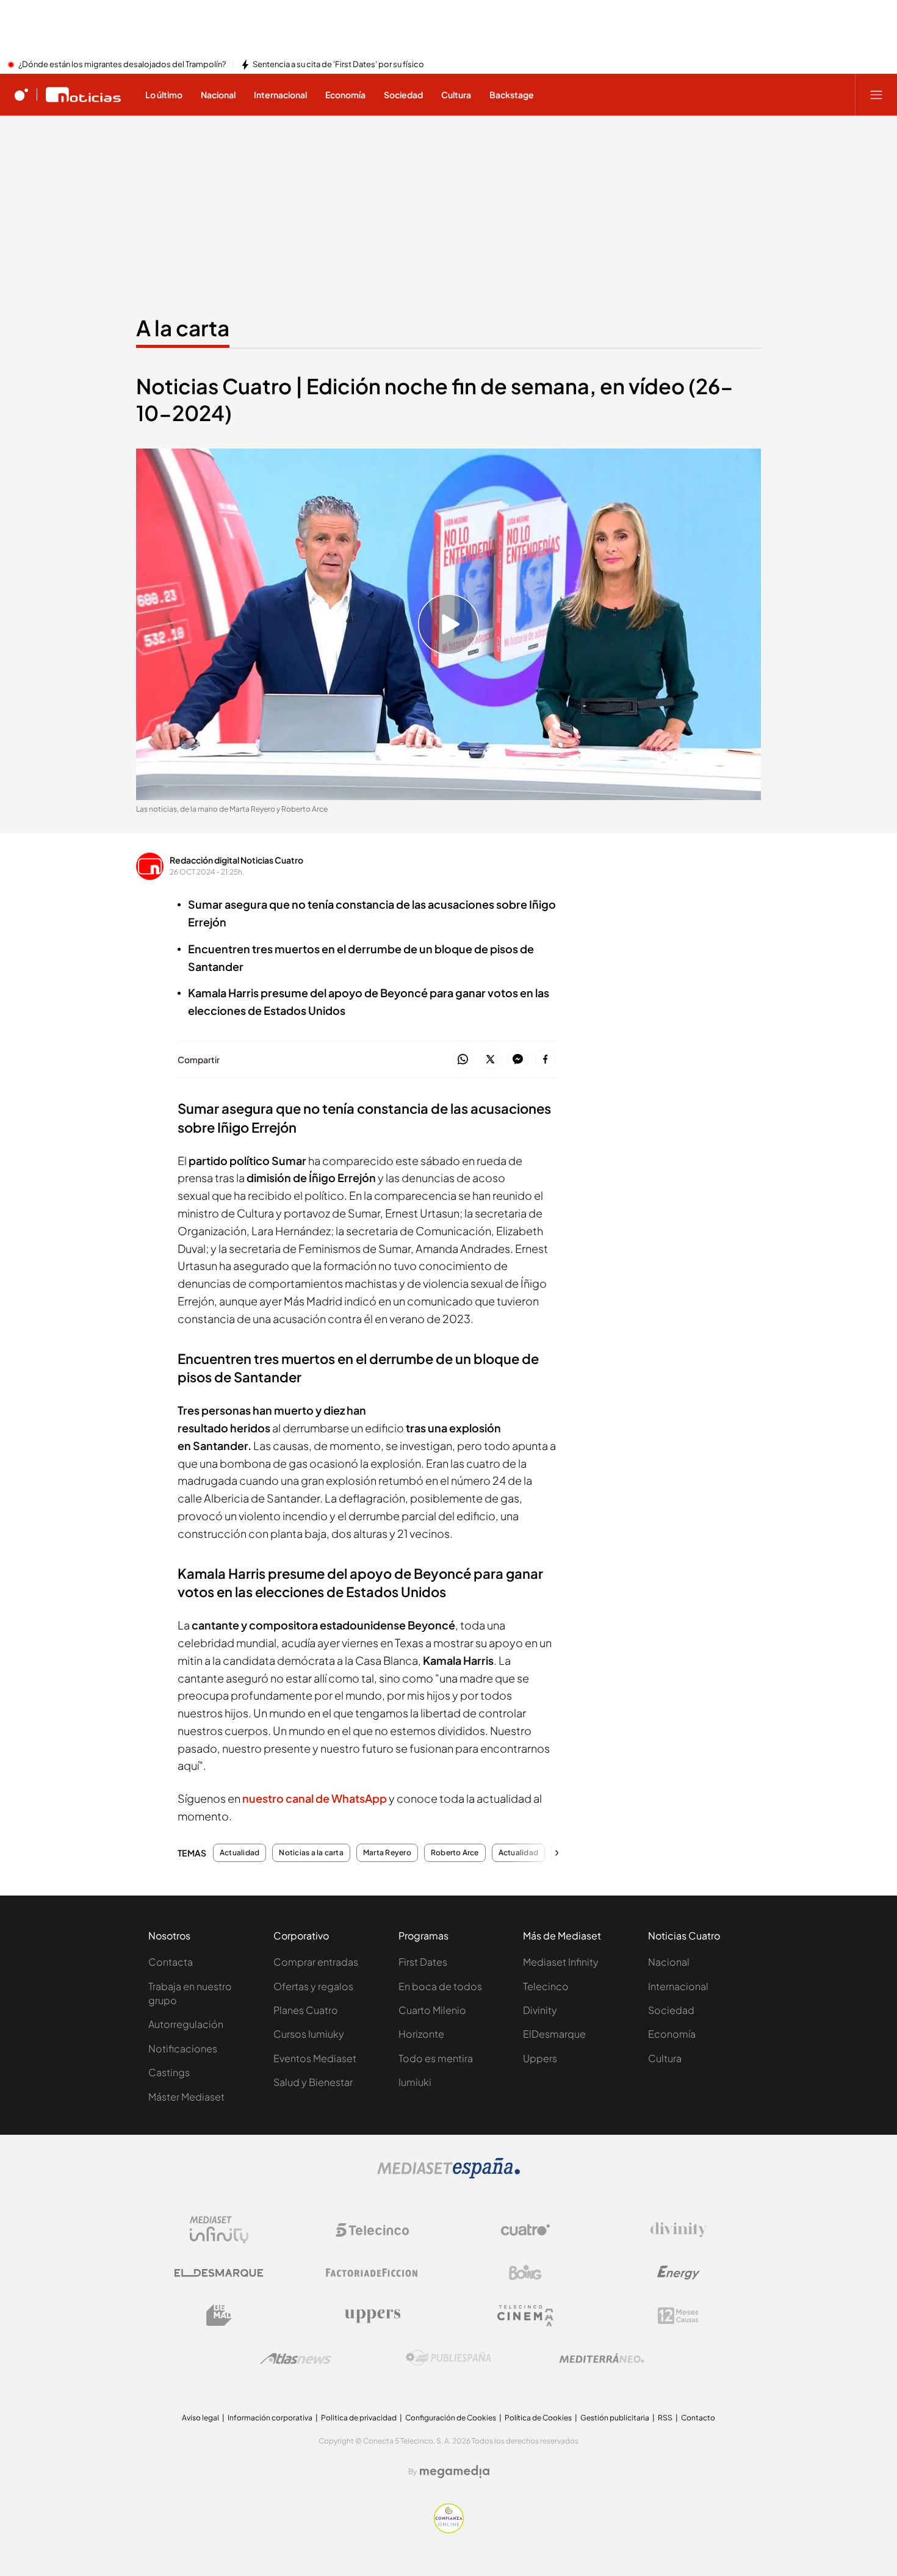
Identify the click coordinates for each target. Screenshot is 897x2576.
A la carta (183, 328)
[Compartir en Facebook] (545, 1060)
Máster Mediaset (186, 2097)
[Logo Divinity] (679, 2230)
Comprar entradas (316, 1962)
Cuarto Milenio (432, 2010)
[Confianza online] (449, 2530)
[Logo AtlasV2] (296, 2358)
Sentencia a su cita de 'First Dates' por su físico (338, 65)
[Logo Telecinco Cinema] (525, 2316)
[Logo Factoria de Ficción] (372, 2273)
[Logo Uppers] (372, 2315)
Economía (672, 2034)
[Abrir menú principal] (876, 95)
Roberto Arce (455, 1853)
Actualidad (240, 1853)
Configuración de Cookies (451, 2418)
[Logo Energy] (679, 2273)
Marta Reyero (387, 1853)
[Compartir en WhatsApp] (463, 1060)
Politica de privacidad (359, 2418)
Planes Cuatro (306, 2010)
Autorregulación (186, 2024)
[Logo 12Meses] (678, 2316)
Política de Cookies (538, 2418)
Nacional (669, 1962)
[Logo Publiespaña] (448, 2358)
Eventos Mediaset (315, 2058)
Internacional (678, 1986)
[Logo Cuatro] (525, 2230)
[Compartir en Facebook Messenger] (518, 1060)
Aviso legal (200, 2418)
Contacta (171, 1962)
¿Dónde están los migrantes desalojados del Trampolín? (122, 65)
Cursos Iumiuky (309, 2034)
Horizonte (421, 2034)
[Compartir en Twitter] (490, 1060)
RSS (665, 2418)
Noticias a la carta (311, 1853)
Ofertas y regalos (313, 1986)
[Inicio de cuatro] (21, 95)
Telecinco (546, 1986)
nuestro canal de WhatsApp (315, 1798)
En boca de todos (440, 1986)
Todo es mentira (436, 2058)
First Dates (423, 1962)
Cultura (665, 2058)
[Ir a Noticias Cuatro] (83, 95)
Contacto (698, 2418)
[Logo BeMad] (219, 2315)
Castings (169, 2072)
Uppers (540, 2058)
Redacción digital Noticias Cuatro (236, 860)
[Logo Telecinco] (372, 2230)
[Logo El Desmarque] (219, 2273)
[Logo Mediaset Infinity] (219, 2230)
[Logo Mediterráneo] (602, 2358)
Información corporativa (270, 2418)
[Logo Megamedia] (455, 2472)
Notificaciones (183, 2048)
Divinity (540, 2010)
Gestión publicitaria (615, 2418)
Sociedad (671, 2010)
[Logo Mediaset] (448, 2175)
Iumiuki (415, 2082)
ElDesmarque (554, 2034)
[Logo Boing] (525, 2273)
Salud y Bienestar (313, 2082)
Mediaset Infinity (561, 1962)
